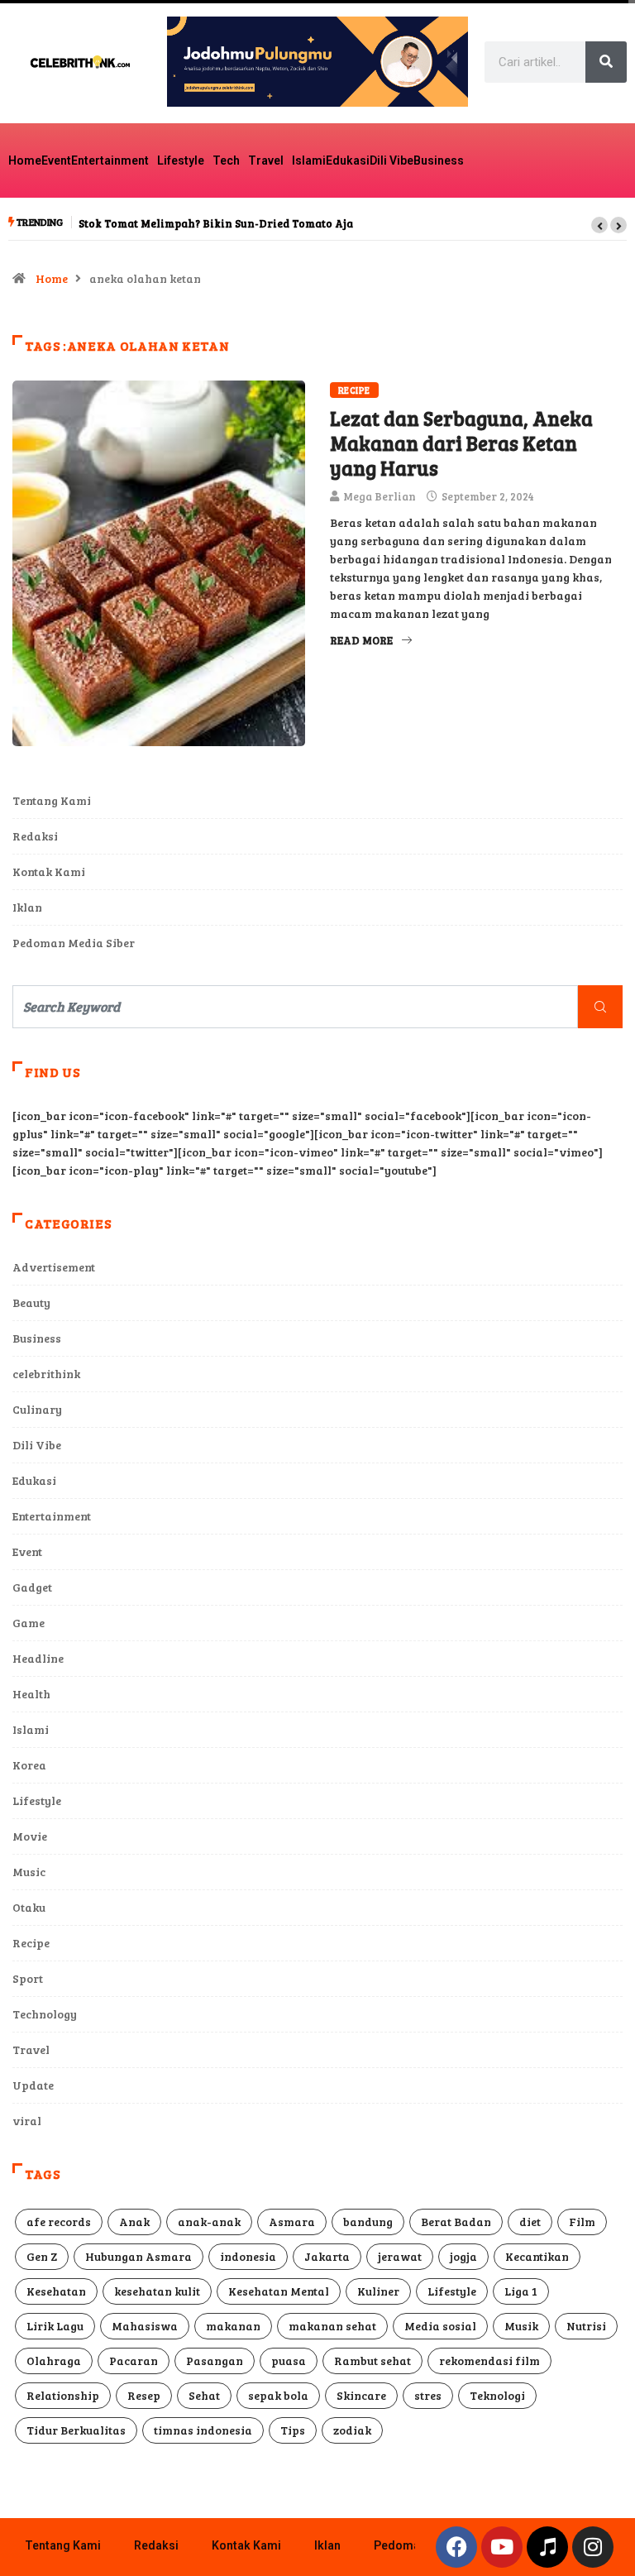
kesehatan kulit (157, 2291)
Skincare (361, 2395)
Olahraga (54, 2361)
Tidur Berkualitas (76, 2430)
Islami (309, 160)
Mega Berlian (380, 496)
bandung (368, 2222)
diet (530, 2222)
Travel (266, 160)
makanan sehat (332, 2326)
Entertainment (110, 160)
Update (33, 2085)
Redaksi (35, 836)
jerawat (400, 2256)
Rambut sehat (372, 2361)
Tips (293, 2430)
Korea (29, 1765)
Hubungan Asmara (138, 2256)
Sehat (204, 2395)
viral (27, 2121)
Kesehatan (56, 2291)
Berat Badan (456, 2222)
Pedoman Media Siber (74, 943)
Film (582, 2222)
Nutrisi (586, 2326)
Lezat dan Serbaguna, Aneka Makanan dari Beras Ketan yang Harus (461, 443)
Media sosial (440, 2326)
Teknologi (497, 2395)
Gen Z (42, 2256)
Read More (361, 640)
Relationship (63, 2395)
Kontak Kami (49, 871)
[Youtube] (502, 2547)
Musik (521, 2326)
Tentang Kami (52, 800)
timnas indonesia (203, 2430)
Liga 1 (521, 2291)
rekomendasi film (489, 2361)
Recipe (354, 390)
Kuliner (378, 2291)
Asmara (292, 2222)
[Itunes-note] (547, 2547)
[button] (599, 225)
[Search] (606, 62)
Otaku (29, 1907)
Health (31, 1694)
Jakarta (327, 2256)
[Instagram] (593, 2547)
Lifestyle (181, 160)
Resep (144, 2395)
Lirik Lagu (55, 2326)
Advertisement (54, 1267)
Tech (226, 160)
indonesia (248, 2256)
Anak (134, 2222)
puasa (289, 2361)
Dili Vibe (392, 160)
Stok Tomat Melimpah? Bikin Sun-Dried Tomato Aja (216, 223)
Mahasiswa (145, 2326)
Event (56, 160)
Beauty (31, 1302)
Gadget (32, 1587)
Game (29, 1623)
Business (439, 160)
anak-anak (209, 2222)
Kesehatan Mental (279, 2291)
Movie (30, 1836)
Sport (28, 1978)
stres (428, 2395)
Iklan (27, 907)
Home (25, 160)
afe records (59, 2222)
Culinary (37, 1409)
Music (29, 1872)
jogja (463, 2256)
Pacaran (134, 2361)
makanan (233, 2326)
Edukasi (348, 160)
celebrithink (46, 1374)
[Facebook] (456, 2547)
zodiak (352, 2430)
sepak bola (278, 2395)
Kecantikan (537, 2256)
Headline (38, 1658)
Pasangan (215, 2361)
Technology (45, 2014)
